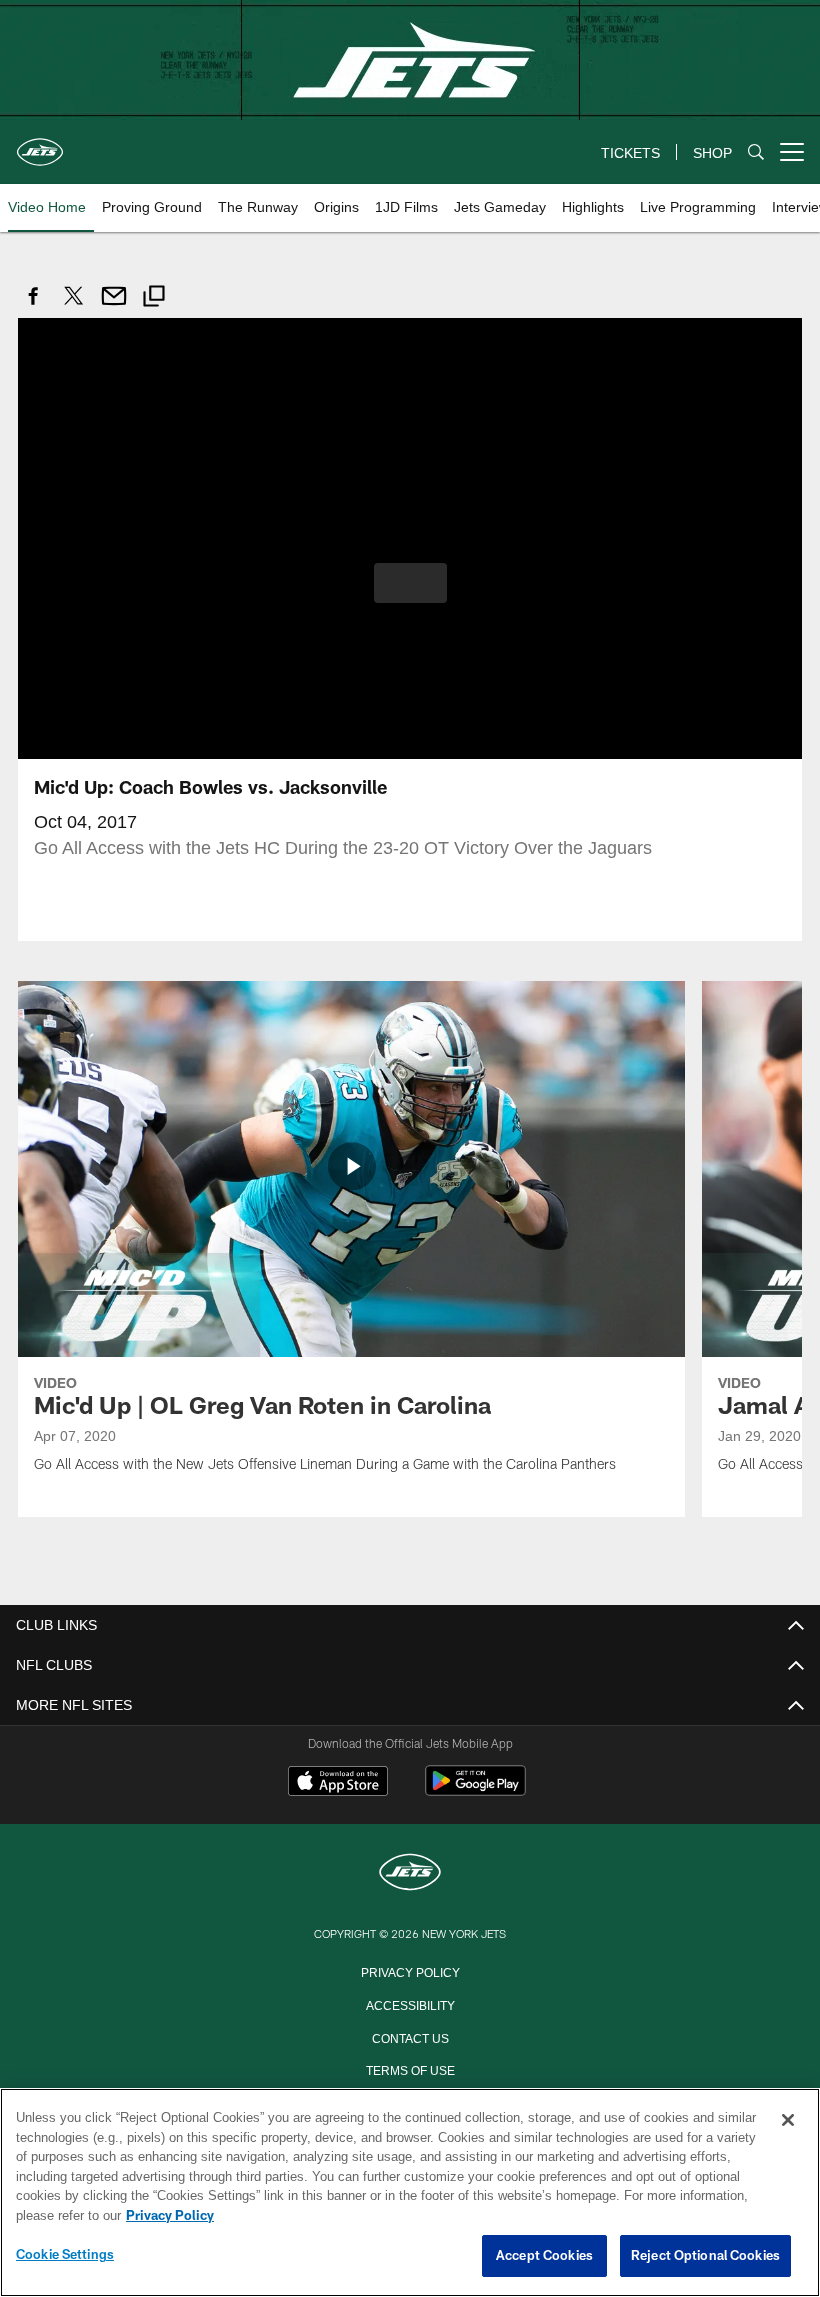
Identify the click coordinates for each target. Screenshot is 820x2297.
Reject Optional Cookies (705, 2256)
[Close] (788, 2121)
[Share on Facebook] (34, 306)
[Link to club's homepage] (40, 144)
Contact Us (410, 2036)
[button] (410, 582)
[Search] (756, 152)
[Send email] (114, 306)
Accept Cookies (544, 2256)
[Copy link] (154, 298)
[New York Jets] (410, 1872)
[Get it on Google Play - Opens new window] (475, 1789)
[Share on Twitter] (74, 306)
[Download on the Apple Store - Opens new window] (338, 1782)
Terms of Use (410, 2068)
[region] (410, 2193)
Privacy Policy (410, 1970)
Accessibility (410, 2003)
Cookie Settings (65, 2255)
